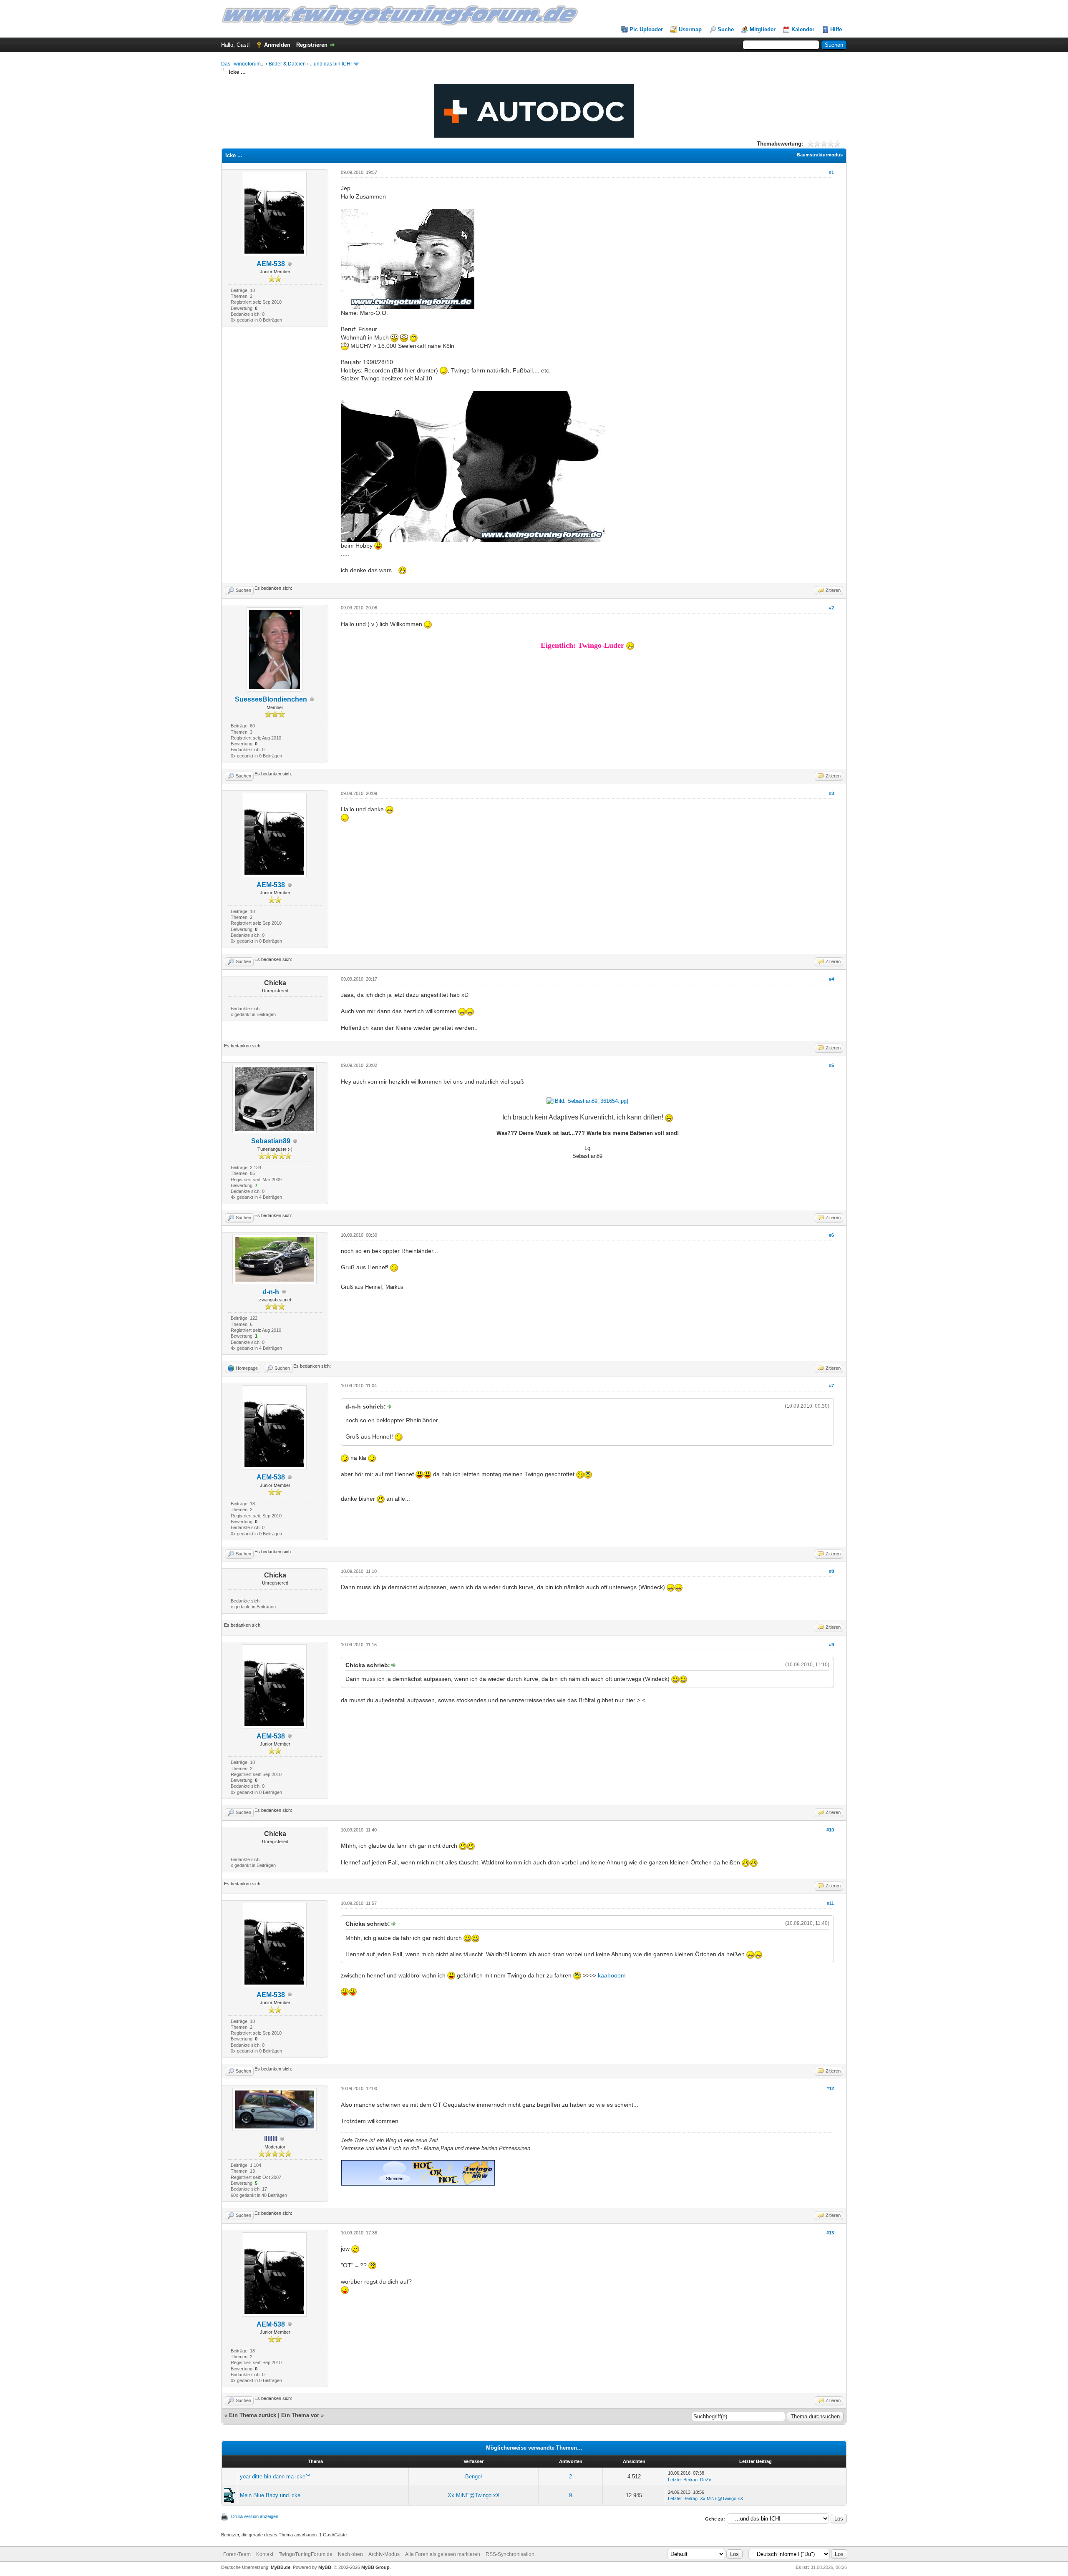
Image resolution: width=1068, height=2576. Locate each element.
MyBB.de (281, 2567)
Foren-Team (237, 2554)
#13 (830, 2233)
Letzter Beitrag (683, 2480)
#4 (831, 979)
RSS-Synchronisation (510, 2554)
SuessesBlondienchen (271, 699)
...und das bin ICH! (331, 64)
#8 (831, 1571)
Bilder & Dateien (287, 64)
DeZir (706, 2480)
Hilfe (836, 29)
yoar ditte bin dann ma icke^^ (275, 2477)
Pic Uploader (646, 29)
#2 (831, 608)
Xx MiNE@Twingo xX (474, 2495)
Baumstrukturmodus (820, 155)
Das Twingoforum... (243, 64)
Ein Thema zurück (253, 2415)
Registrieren (312, 45)
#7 (831, 1386)
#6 (831, 1235)
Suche (726, 29)
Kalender (803, 29)
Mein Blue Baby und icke (270, 2495)
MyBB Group (375, 2567)
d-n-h (271, 1292)
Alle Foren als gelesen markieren (443, 2554)
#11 (830, 1903)
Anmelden (277, 45)
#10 (830, 1830)
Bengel (474, 2477)
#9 (831, 1645)
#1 (831, 172)
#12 (830, 2088)
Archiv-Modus (384, 2554)
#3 (831, 793)
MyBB (325, 2567)
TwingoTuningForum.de (306, 2554)
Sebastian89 (271, 1141)
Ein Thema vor (300, 2415)
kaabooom (612, 1975)
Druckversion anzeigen (255, 2516)
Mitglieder (763, 29)
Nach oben (350, 2554)
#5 (831, 1065)
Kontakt (265, 2554)
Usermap (690, 29)
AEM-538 (271, 264)
